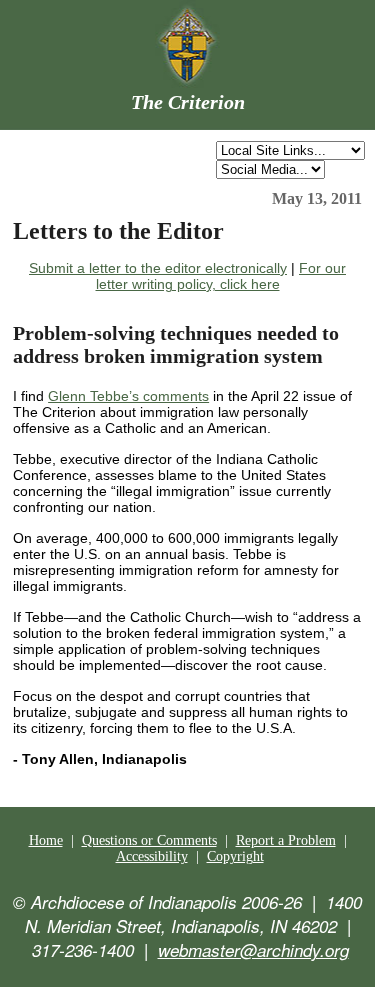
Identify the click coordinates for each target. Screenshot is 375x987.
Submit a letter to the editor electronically (158, 268)
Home (46, 840)
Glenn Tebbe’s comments (128, 396)
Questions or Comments (149, 840)
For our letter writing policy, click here (221, 276)
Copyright (235, 856)
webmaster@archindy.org (253, 950)
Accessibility (152, 856)
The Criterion (188, 102)
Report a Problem (286, 840)
